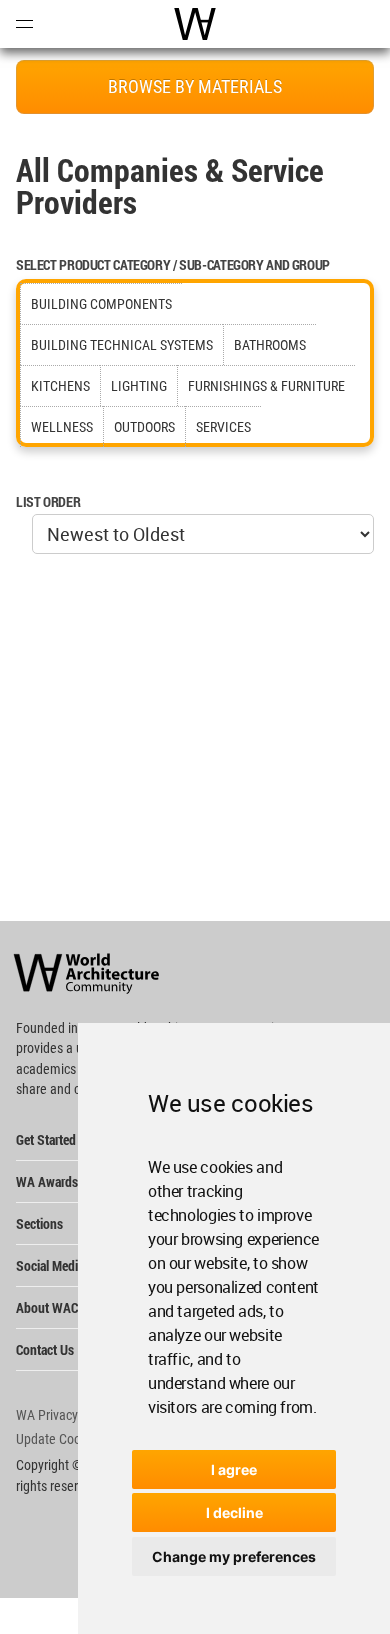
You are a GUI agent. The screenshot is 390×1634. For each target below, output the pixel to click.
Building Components (101, 304)
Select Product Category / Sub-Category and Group (173, 264)
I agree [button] (234, 1469)
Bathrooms (270, 345)
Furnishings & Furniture (266, 386)
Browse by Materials (195, 86)
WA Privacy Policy (65, 1415)
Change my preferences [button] (234, 1556)
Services (223, 427)
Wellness (62, 427)
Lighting (139, 386)
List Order (48, 501)
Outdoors (144, 427)
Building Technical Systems (122, 345)
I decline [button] (234, 1512)
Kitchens (60, 386)
